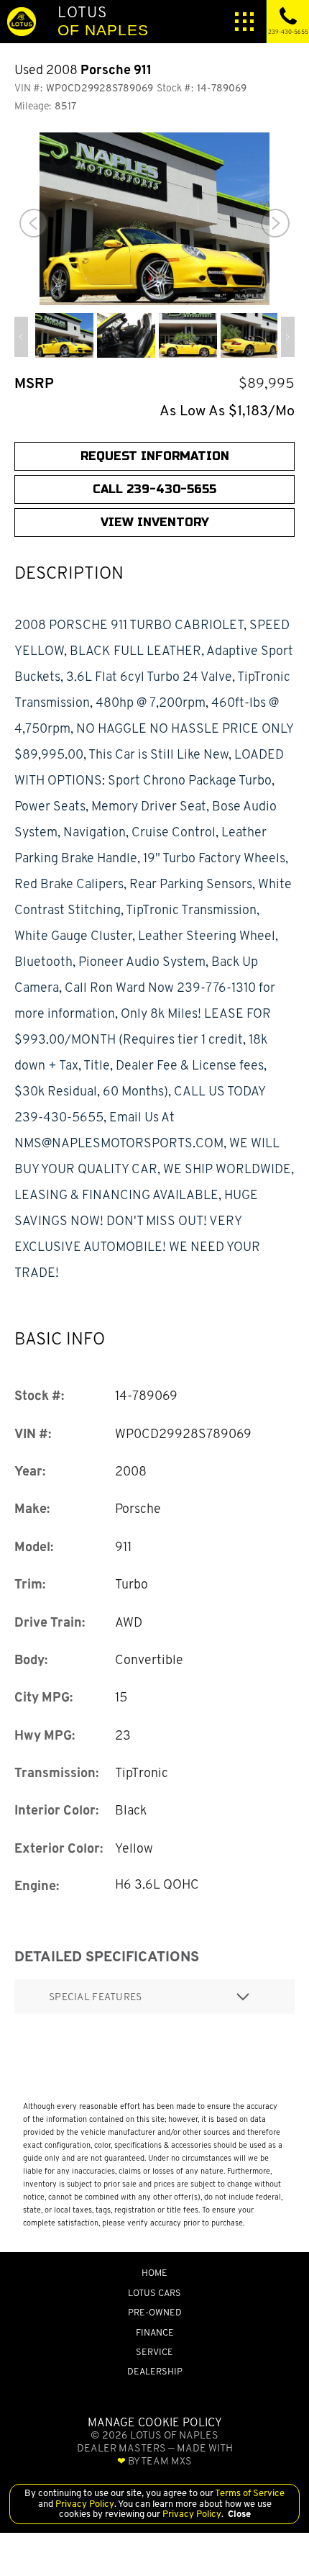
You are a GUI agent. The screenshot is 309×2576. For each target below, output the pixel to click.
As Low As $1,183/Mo (227, 411)
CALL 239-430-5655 (154, 489)
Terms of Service (249, 2493)
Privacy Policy (84, 2504)
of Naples (103, 21)
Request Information (155, 456)
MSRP (34, 383)
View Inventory (155, 522)
